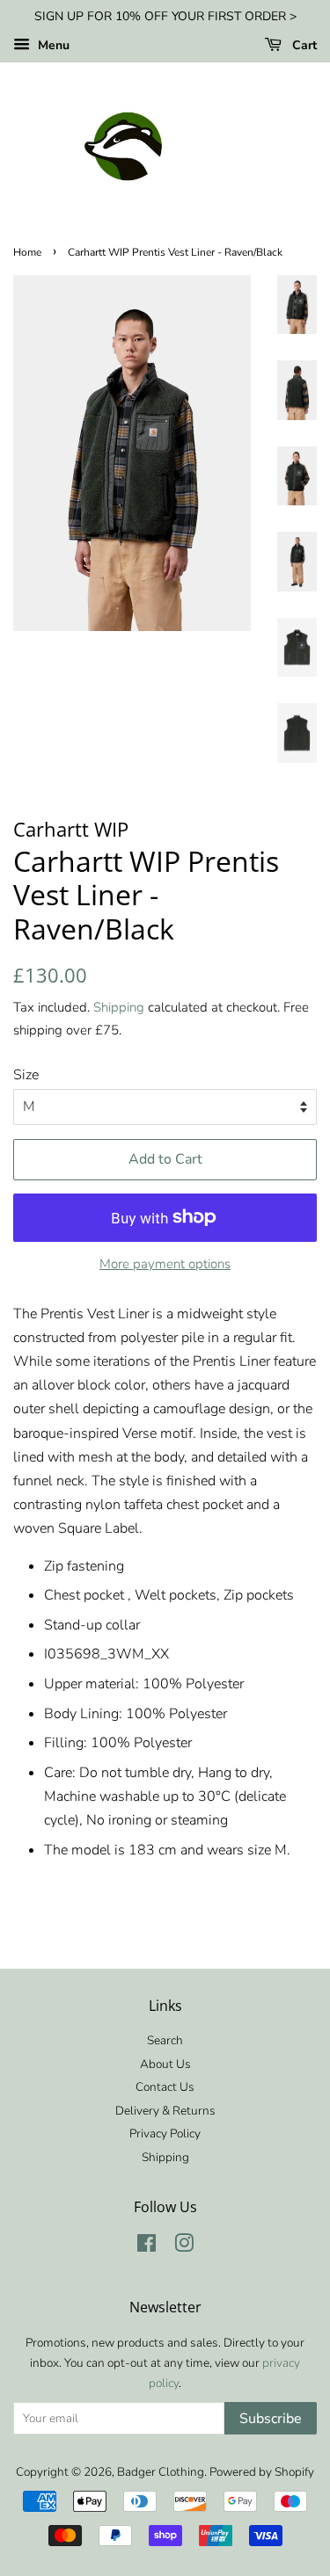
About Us (165, 2064)
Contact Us (165, 2087)
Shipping (119, 1007)
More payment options (165, 1264)
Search (165, 2040)
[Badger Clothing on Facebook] (147, 2247)
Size (26, 1075)
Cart (303, 45)
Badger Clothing (161, 2472)
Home (27, 252)
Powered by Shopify (262, 2472)
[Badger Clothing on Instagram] (184, 2247)
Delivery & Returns (165, 2111)
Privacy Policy (165, 2133)
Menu (52, 45)
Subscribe (271, 2419)
